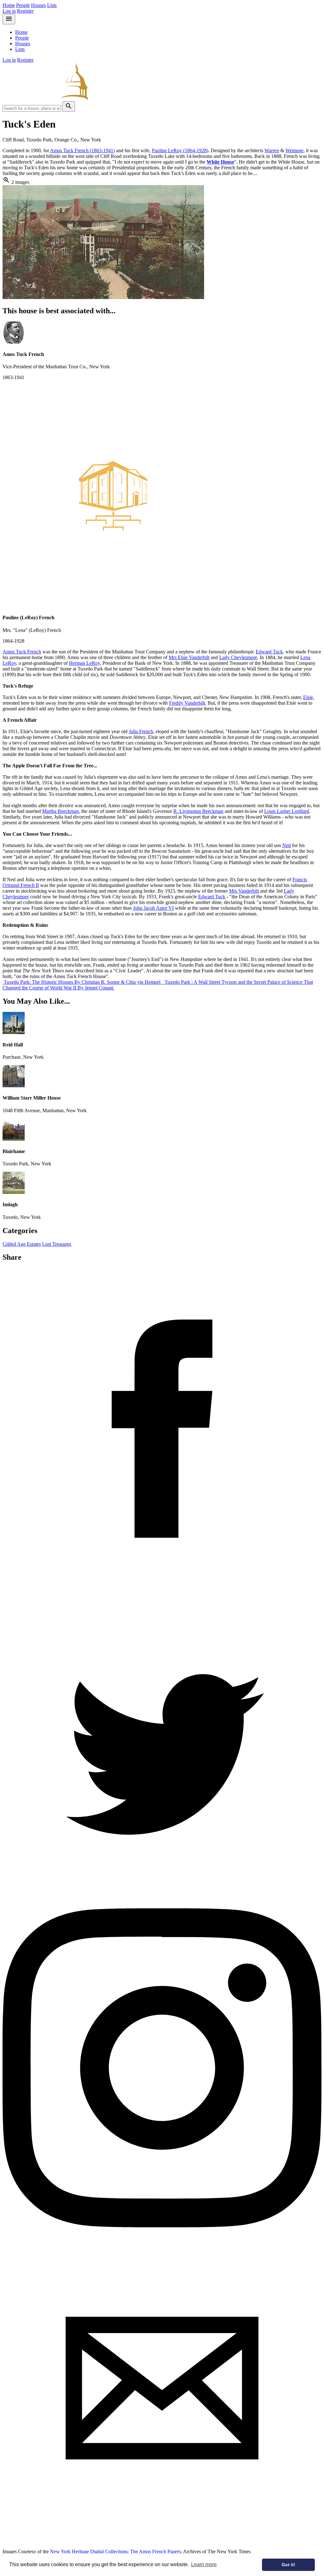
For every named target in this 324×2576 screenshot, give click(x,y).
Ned (287, 845)
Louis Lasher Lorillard (287, 811)
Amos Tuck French (22, 652)
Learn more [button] (204, 2564)
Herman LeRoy (84, 663)
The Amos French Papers (155, 2551)
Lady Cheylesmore (238, 657)
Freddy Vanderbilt (187, 703)
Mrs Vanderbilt (244, 891)
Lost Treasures (57, 1244)
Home (9, 5)
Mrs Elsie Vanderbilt (189, 657)
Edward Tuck (269, 652)
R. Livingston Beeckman (198, 811)
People (23, 5)
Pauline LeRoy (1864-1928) (180, 150)
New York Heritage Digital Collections (89, 2551)
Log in (9, 11)
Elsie (308, 697)
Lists (52, 5)
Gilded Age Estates (22, 1244)
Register (25, 11)
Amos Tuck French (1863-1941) (82, 150)
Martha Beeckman (60, 811)
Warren (272, 150)
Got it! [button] (288, 2565)
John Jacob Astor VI (153, 908)
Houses (38, 5)
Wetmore (294, 150)
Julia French (141, 731)
